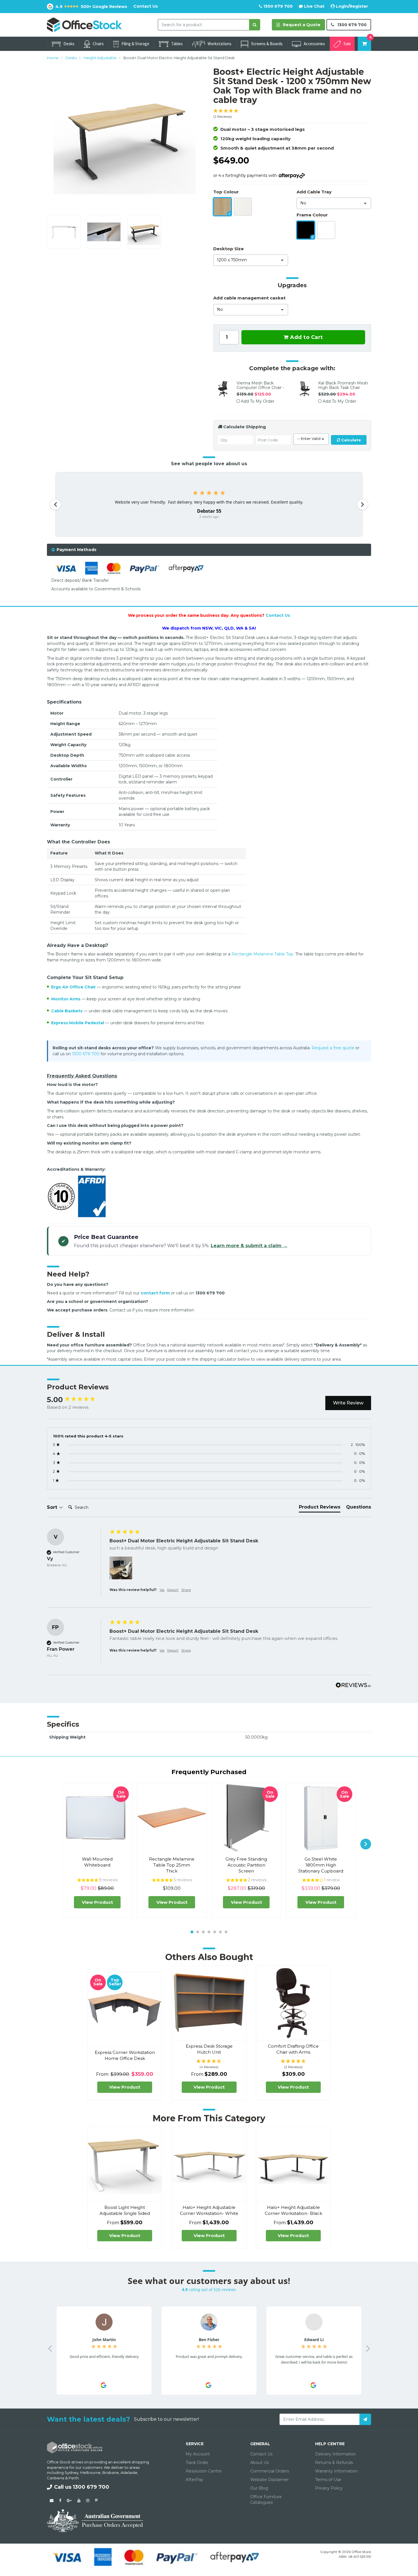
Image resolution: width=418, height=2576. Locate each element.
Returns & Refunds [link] (334, 2463)
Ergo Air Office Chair (74, 987)
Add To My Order (258, 401)
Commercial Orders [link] (270, 2471)
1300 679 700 (277, 6)
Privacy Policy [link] (329, 2488)
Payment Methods (76, 550)
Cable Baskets (67, 1011)
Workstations (220, 44)
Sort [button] (53, 1507)
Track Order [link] (197, 2463)
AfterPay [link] (194, 2480)
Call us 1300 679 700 (82, 2487)
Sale (347, 44)
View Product (97, 1902)
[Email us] (52, 2500)
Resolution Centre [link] (204, 2471)
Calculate (350, 440)
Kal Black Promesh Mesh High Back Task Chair (343, 385)
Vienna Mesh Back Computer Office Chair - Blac (260, 388)
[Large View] (64, 232)
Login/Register (351, 6)
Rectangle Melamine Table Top (262, 954)
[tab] (209, 550)
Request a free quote (333, 1048)
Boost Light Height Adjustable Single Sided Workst (125, 2213)
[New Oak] (222, 207)
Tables (177, 44)
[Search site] (255, 25)
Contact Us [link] (261, 2454)
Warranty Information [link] (336, 2471)
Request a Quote (301, 25)
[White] (243, 207)
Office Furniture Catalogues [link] (266, 2500)
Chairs (98, 44)
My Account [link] (198, 2454)
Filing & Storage (135, 44)
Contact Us (146, 6)
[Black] (306, 230)
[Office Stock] (84, 24)
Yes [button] (162, 1590)
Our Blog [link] (259, 2488)
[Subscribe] (365, 2419)
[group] (77, 1400)
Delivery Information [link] (336, 2454)
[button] (292, 114)
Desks (69, 44)
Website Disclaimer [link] (269, 2480)
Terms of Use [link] (328, 2480)
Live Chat (314, 6)
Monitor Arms (66, 999)
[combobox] (204, 25)
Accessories (314, 44)
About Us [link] (259, 2463)
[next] (366, 1844)
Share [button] (186, 1590)
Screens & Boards (267, 44)
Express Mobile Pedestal (78, 1023)
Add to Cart (306, 337)
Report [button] (173, 1590)
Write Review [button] (348, 1403)
